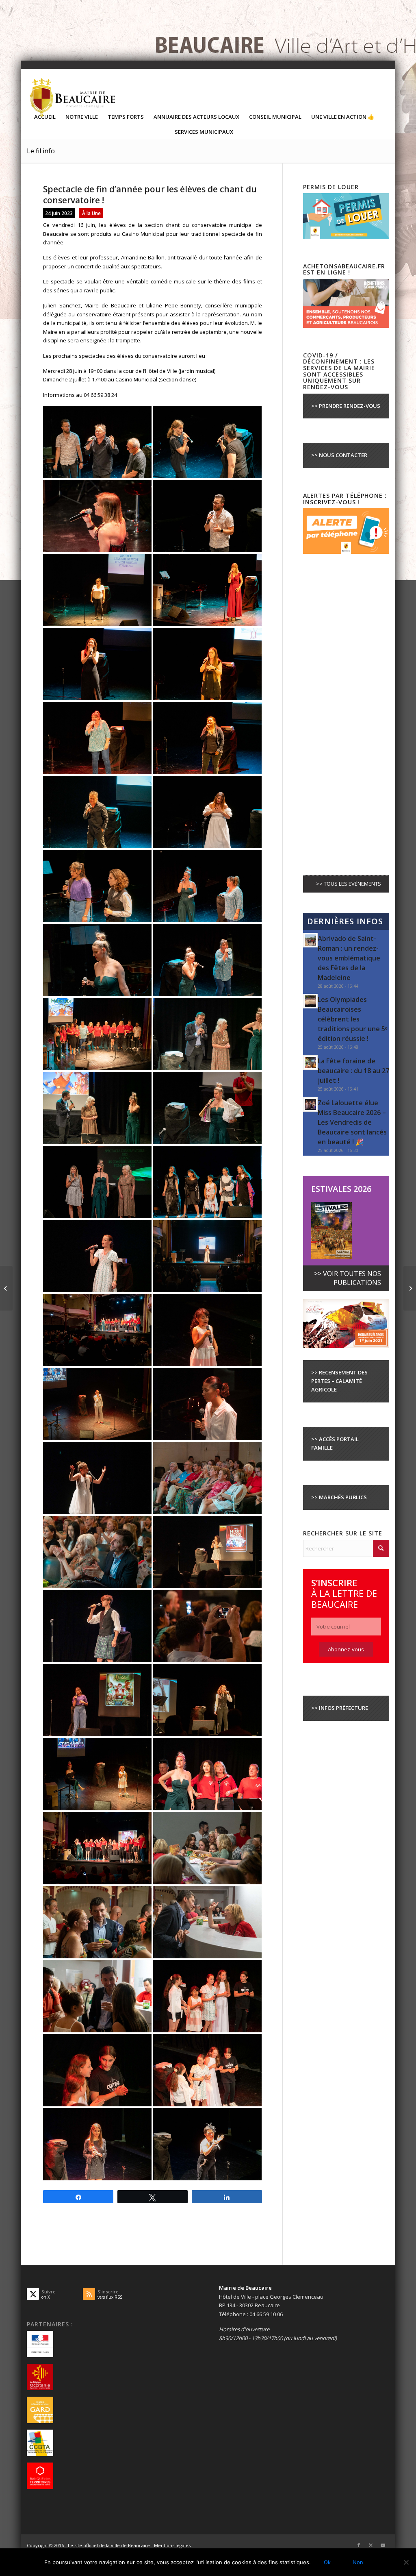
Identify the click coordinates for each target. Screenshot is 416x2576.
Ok (327, 2562)
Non (358, 2562)
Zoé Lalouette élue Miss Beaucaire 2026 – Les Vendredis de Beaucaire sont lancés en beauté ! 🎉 (352, 1122)
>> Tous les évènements (349, 884)
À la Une (91, 213)
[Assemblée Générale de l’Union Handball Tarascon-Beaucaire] (410, 1288)
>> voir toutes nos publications (348, 1278)
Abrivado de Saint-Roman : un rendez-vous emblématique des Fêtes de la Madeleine (349, 958)
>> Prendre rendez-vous (346, 406)
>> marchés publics (339, 1497)
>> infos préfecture (340, 1708)
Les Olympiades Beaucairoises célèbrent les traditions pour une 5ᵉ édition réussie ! (353, 1019)
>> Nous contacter (339, 455)
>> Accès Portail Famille (335, 1443)
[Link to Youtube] (383, 2545)
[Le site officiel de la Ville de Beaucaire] (73, 97)
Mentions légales (172, 2545)
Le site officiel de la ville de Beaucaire (109, 2545)
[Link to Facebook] (359, 2545)
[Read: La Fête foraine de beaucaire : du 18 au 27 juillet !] (310, 1063)
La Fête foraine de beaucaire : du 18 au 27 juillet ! (353, 1071)
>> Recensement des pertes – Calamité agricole (339, 1381)
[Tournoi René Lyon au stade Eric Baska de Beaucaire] (6, 1288)
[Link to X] (371, 2545)
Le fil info (41, 151)
